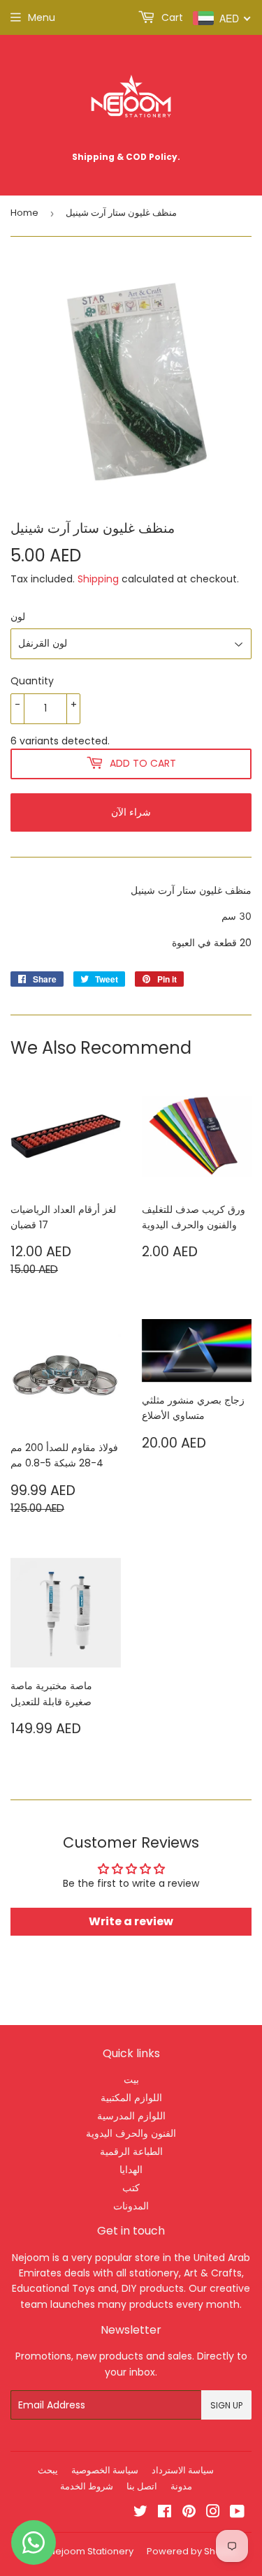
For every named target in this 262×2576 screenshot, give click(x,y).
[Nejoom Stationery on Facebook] (165, 2513)
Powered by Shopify (192, 2551)
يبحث (48, 2470)
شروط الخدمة (87, 2486)
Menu (42, 17)
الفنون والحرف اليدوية (131, 2133)
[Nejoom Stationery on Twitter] (140, 2513)
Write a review (131, 1921)
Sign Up (226, 2405)
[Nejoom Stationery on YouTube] (237, 2513)
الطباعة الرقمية (131, 2151)
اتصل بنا (142, 2486)
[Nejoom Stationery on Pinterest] (189, 2513)
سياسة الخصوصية (105, 2470)
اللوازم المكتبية (131, 2098)
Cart (171, 17)
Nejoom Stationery (91, 2551)
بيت (131, 2080)
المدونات (131, 2206)
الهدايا (131, 2170)
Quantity (32, 681)
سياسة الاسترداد (183, 2470)
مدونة (181, 2486)
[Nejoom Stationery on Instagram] (213, 2513)
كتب (131, 2188)
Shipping (98, 579)
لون (18, 617)
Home (24, 213)
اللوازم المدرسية (131, 2116)
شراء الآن (131, 812)
